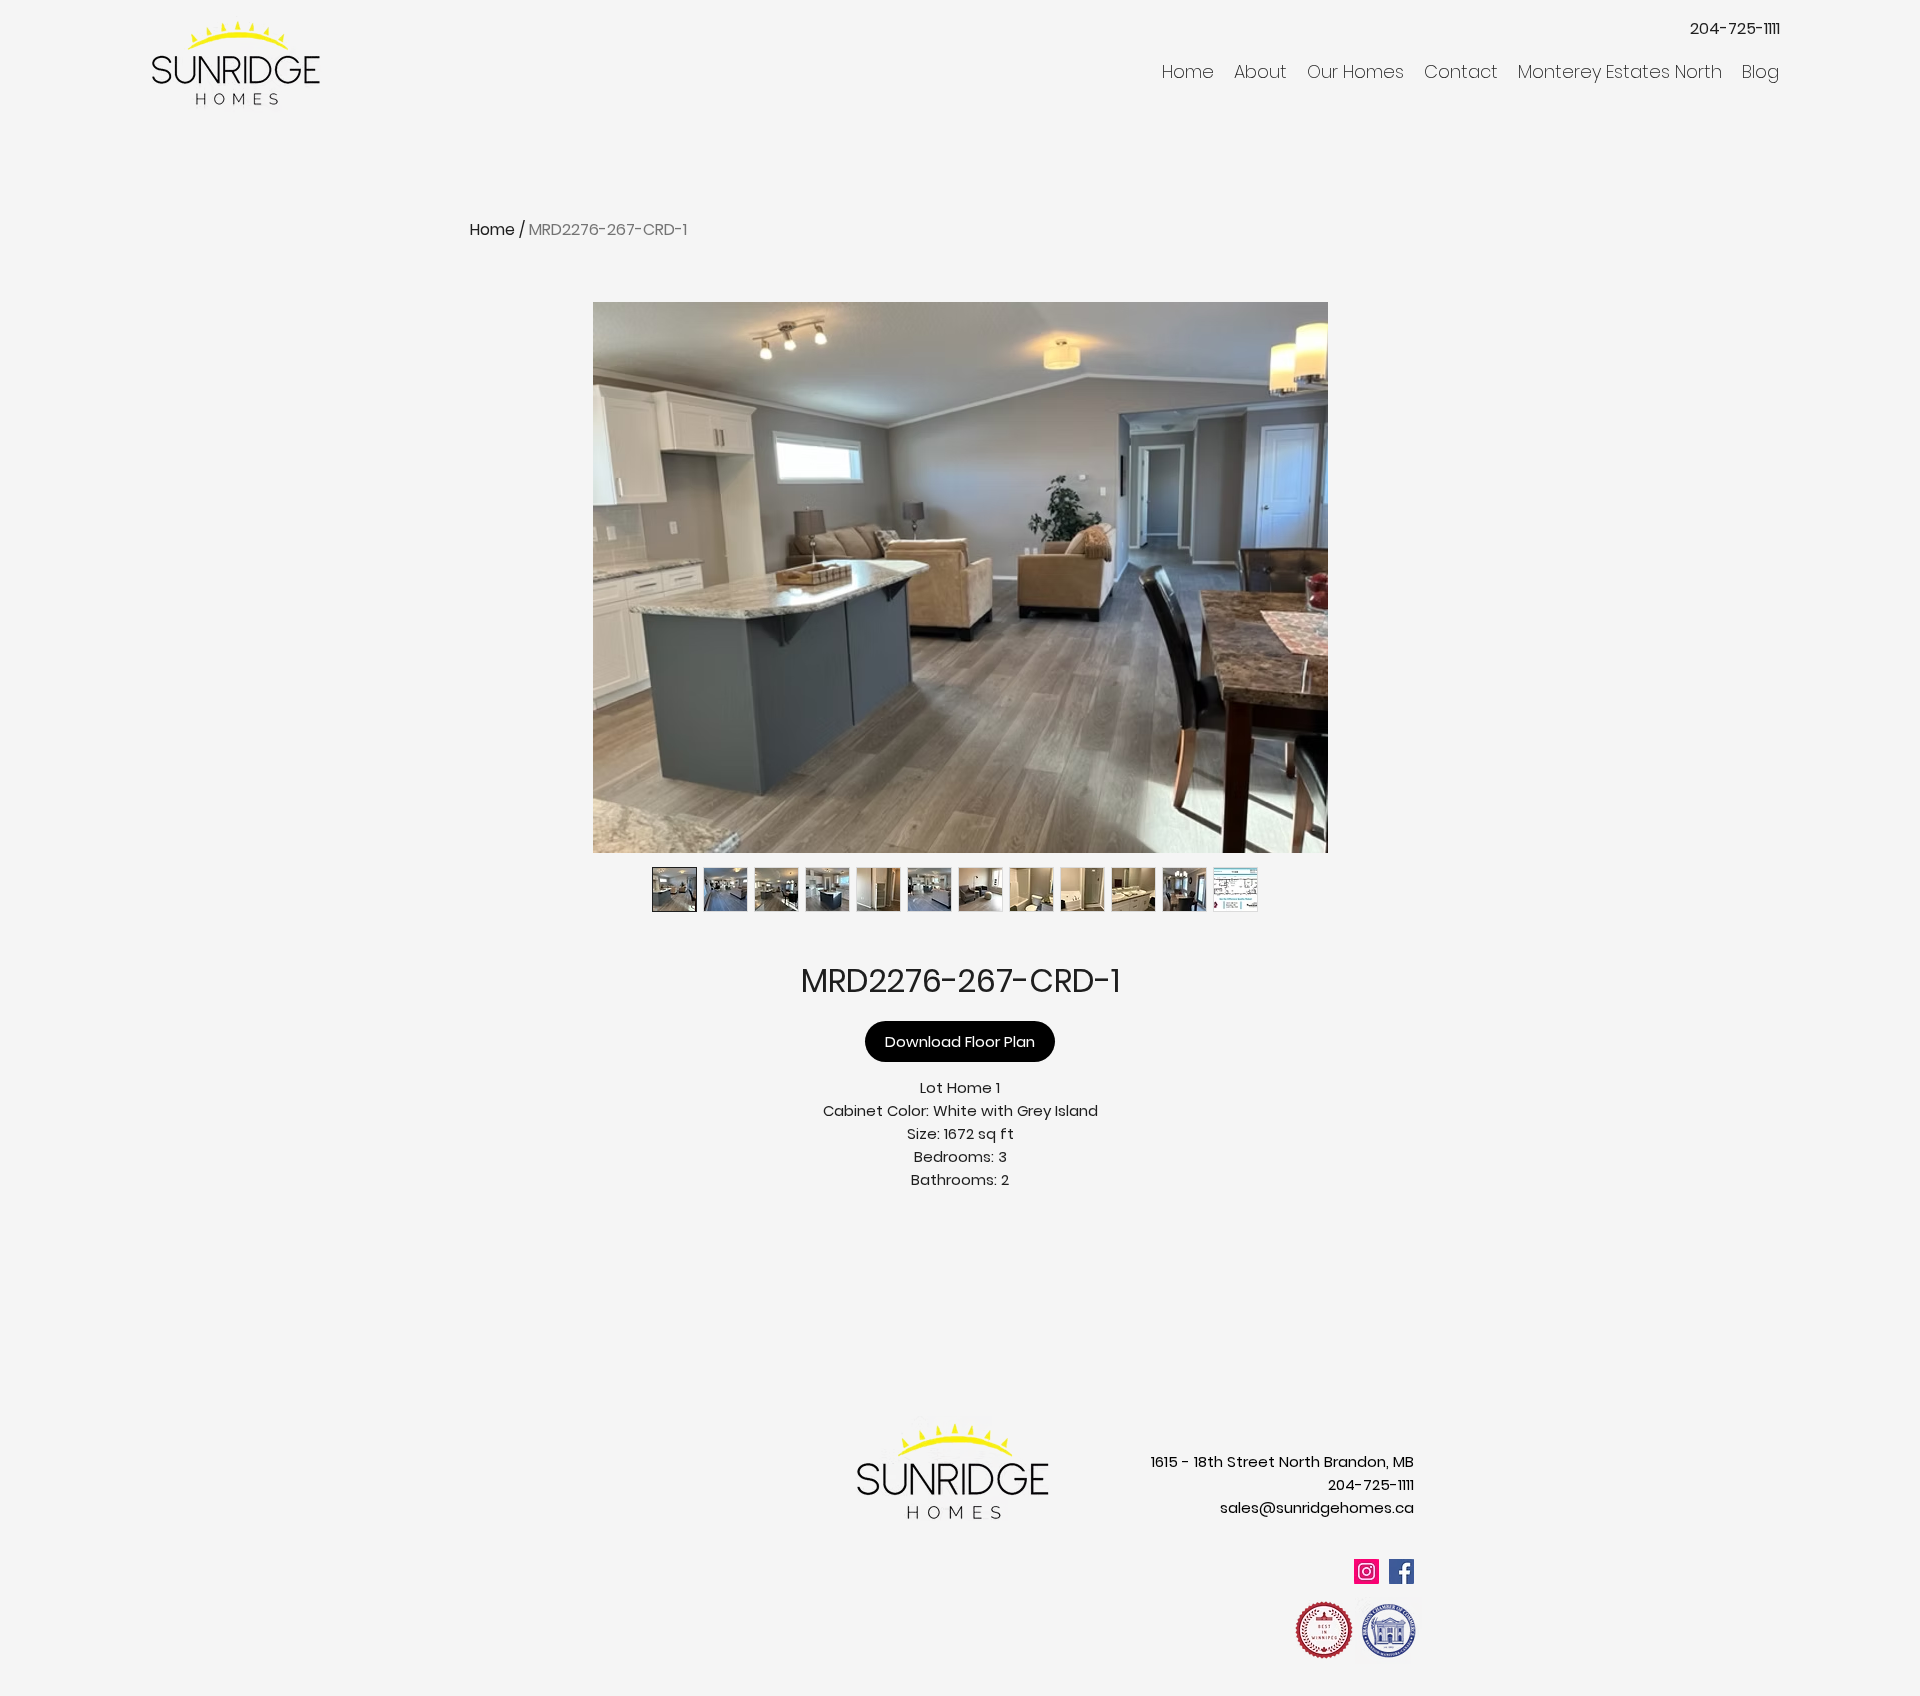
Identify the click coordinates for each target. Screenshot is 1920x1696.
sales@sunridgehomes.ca (1317, 1507)
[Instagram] (1366, 1571)
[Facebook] (1401, 1571)
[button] (1260, 72)
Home (492, 229)
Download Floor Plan (960, 1041)
